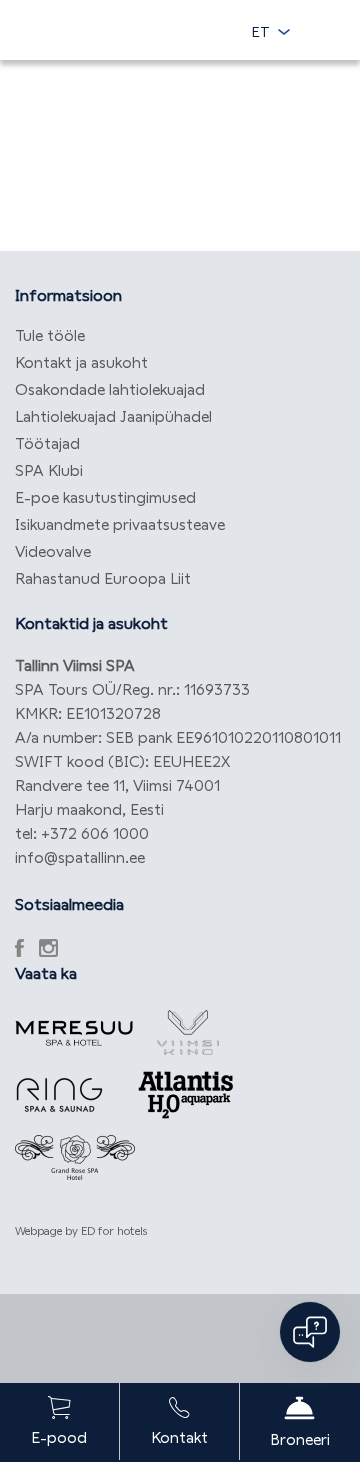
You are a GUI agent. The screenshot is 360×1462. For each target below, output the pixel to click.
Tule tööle (50, 335)
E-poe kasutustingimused (105, 497)
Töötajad (47, 443)
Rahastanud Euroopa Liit (103, 578)
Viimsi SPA (110, 27)
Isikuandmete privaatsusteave (120, 524)
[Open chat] (310, 1332)
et (261, 32)
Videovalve (53, 551)
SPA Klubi (49, 470)
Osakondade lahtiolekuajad (110, 389)
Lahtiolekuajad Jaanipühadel (113, 416)
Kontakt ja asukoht (81, 362)
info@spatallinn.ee (80, 857)
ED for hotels (114, 1231)
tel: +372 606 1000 (82, 833)
